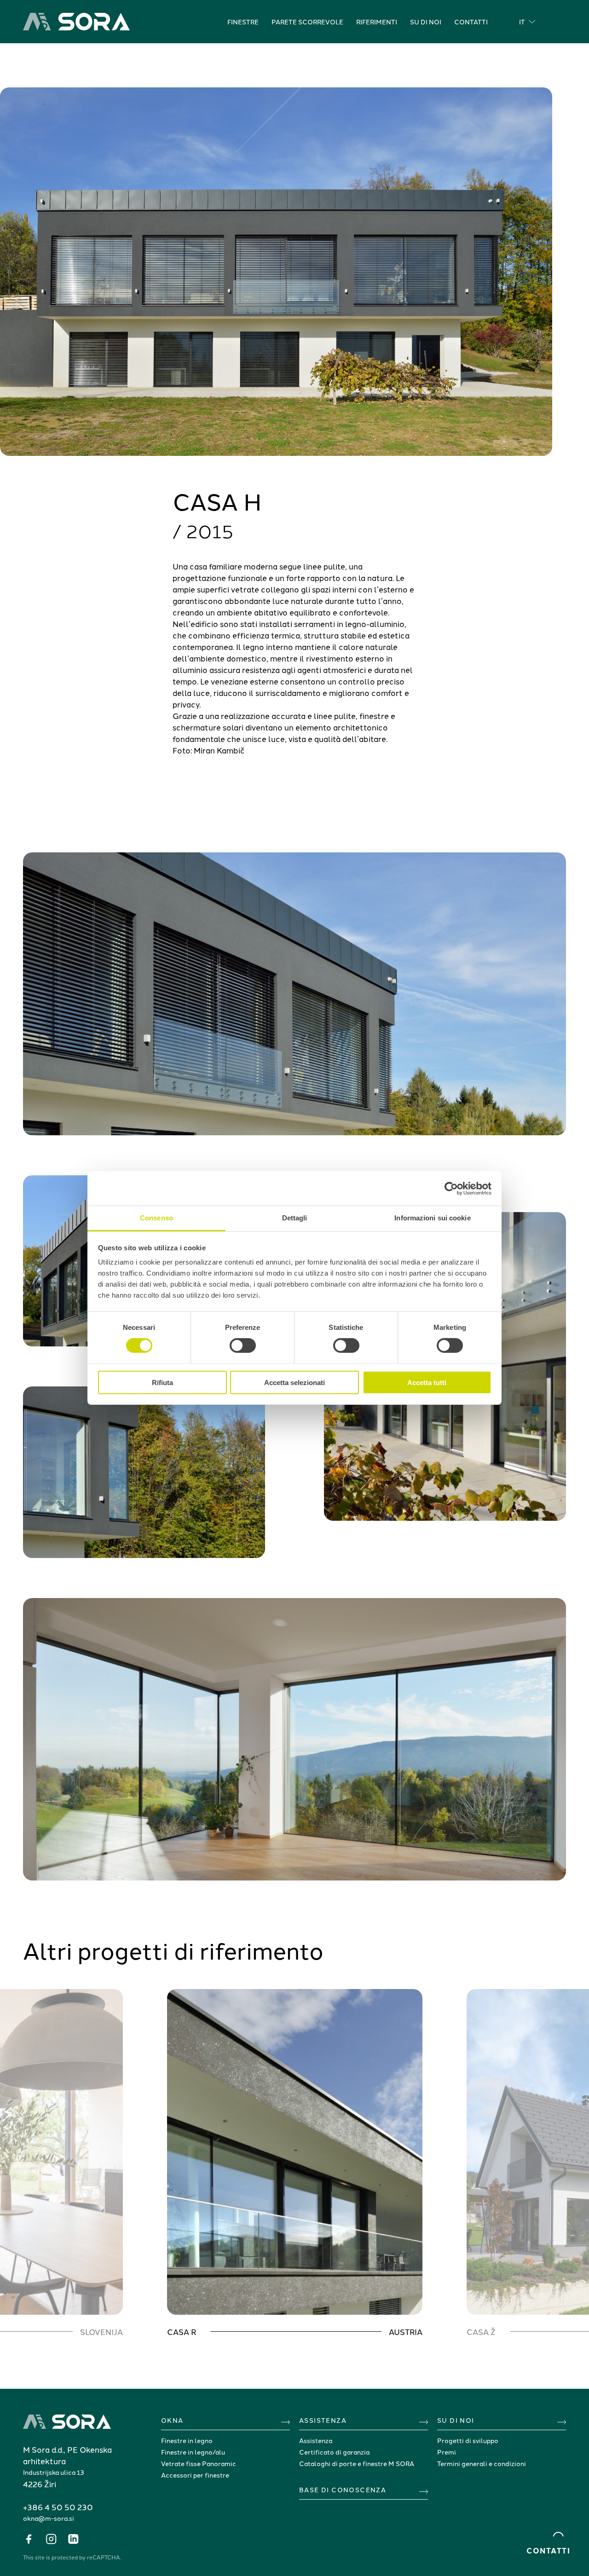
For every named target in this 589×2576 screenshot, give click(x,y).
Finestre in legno (187, 2440)
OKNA (172, 2420)
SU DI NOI (456, 2420)
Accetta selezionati (294, 1383)
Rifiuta (162, 1383)
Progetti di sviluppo (468, 2440)
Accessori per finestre (195, 2475)
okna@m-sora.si (49, 2518)
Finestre (243, 22)
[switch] (243, 1345)
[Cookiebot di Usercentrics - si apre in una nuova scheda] (451, 1188)
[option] (295, 2163)
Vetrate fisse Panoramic (199, 2463)
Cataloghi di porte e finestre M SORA (357, 2463)
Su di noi (426, 22)
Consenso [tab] (156, 1218)
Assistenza (316, 2440)
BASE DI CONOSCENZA (343, 2490)
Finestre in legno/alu (193, 2452)
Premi (447, 2452)
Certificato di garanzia (334, 2452)
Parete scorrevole (307, 22)
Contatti (471, 22)
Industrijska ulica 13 (54, 2472)
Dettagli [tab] (295, 1218)
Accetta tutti (427, 1383)
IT (522, 22)
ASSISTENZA (323, 2420)
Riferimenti (377, 22)
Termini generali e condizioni (482, 2463)
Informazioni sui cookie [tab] (432, 1218)
